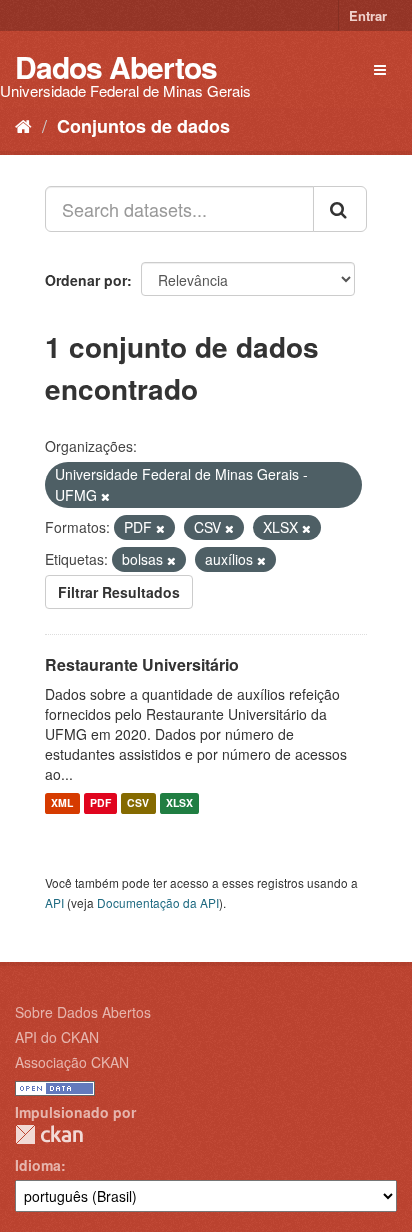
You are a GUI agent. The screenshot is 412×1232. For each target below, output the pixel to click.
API (54, 902)
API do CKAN (57, 1037)
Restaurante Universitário (142, 664)
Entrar (368, 15)
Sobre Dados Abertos (83, 1012)
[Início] (23, 125)
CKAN (49, 1134)
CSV (138, 803)
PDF (100, 803)
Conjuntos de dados (143, 126)
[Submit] (340, 209)
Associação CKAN (72, 1062)
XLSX (179, 803)
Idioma (38, 1165)
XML (62, 803)
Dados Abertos (116, 66)
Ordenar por (86, 280)
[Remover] (105, 496)
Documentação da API (158, 902)
